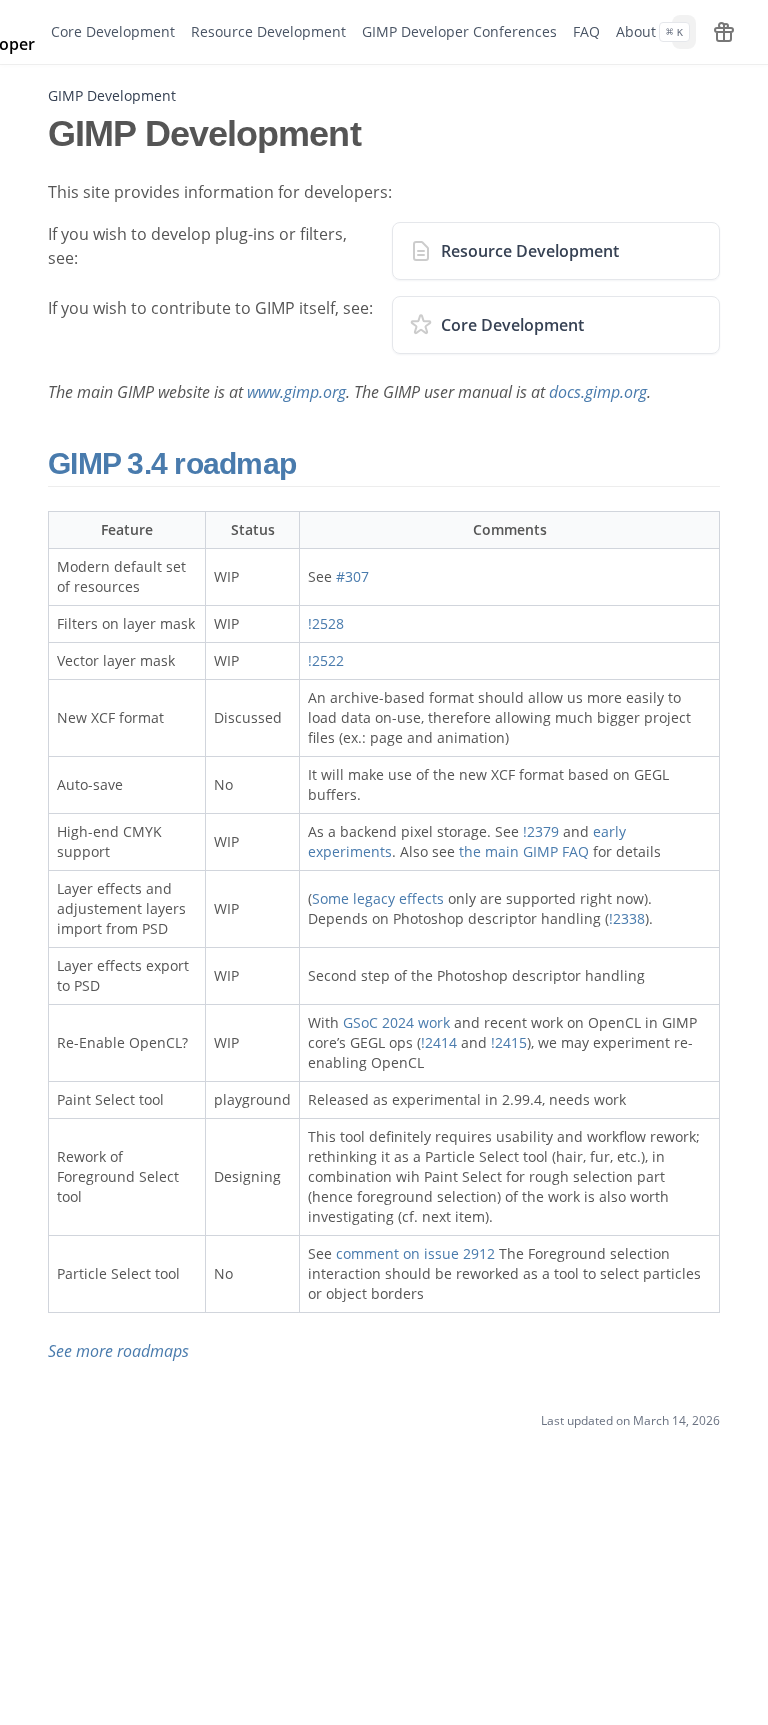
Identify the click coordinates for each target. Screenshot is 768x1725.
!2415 (509, 1042)
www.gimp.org (296, 392)
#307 (352, 576)
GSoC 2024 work (396, 1022)
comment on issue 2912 (415, 1253)
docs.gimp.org (598, 392)
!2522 (326, 660)
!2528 (326, 623)
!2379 (541, 831)
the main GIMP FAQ (524, 851)
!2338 (627, 918)
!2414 (439, 1042)
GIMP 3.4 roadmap (175, 463)
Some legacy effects (378, 898)
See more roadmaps (118, 1351)
